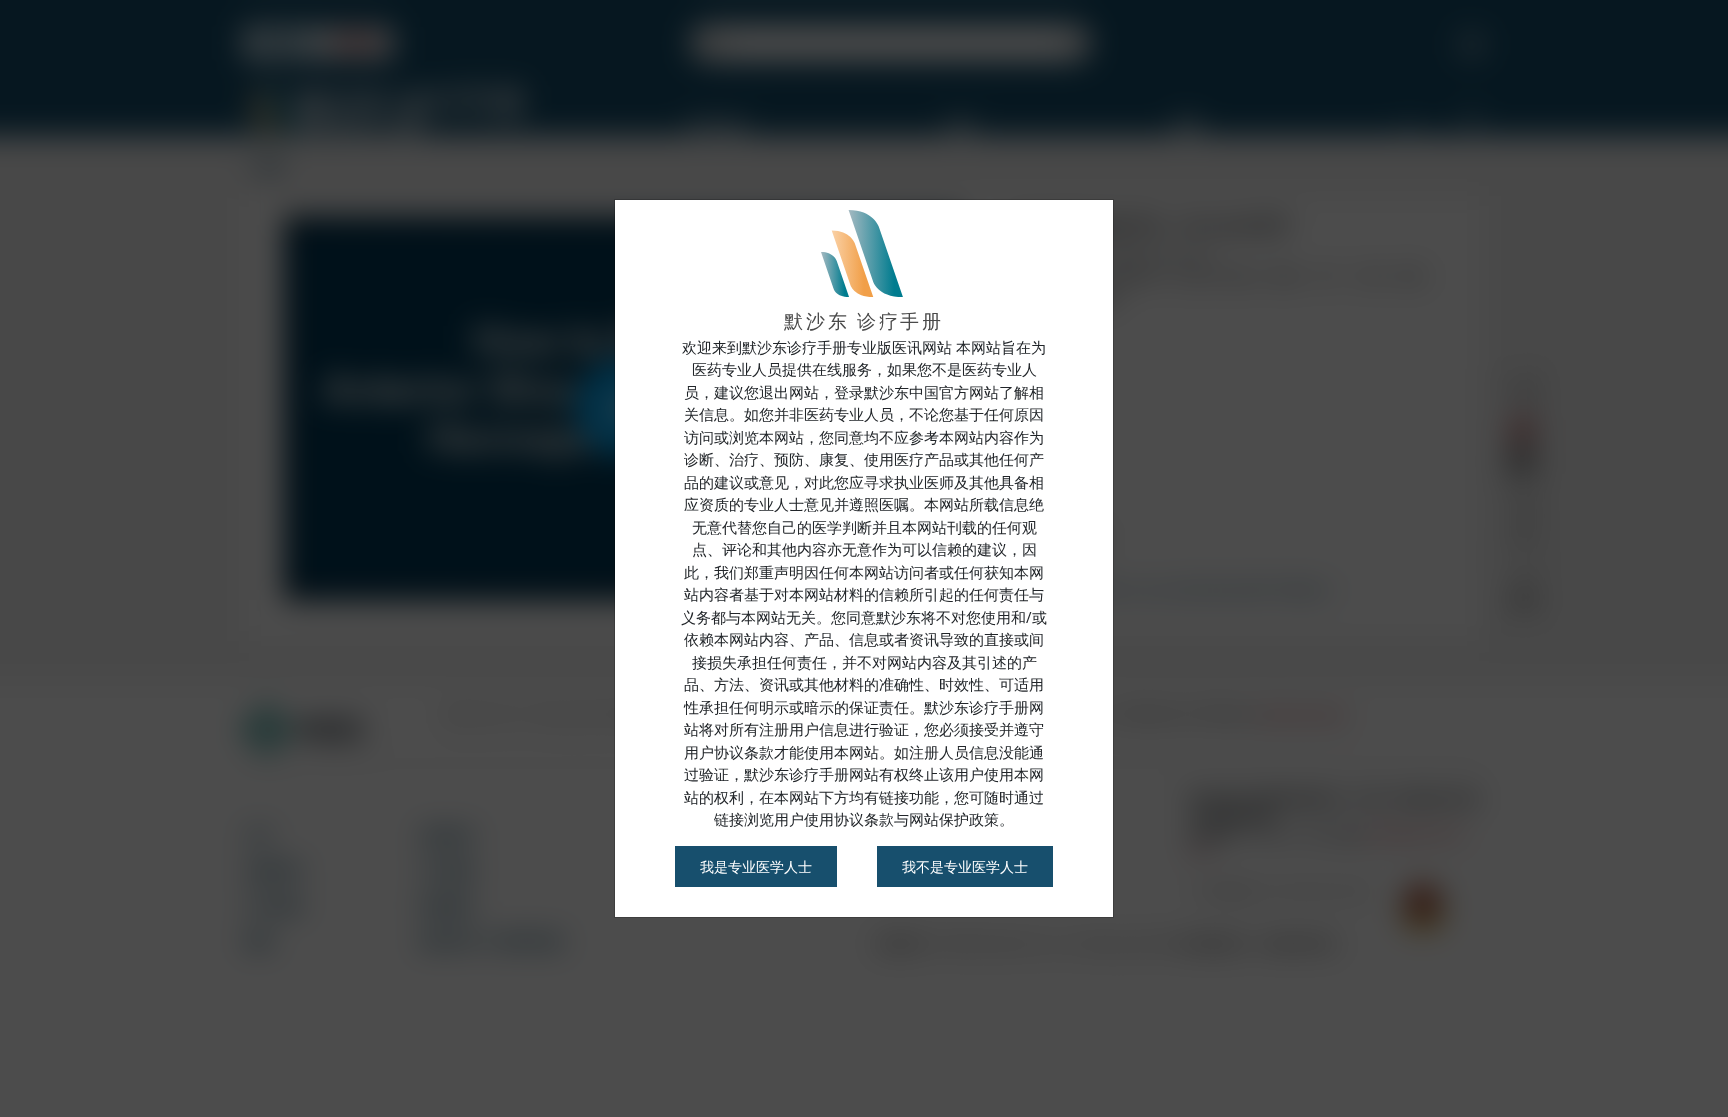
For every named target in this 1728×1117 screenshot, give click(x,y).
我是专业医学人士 (756, 866)
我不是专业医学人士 (965, 866)
